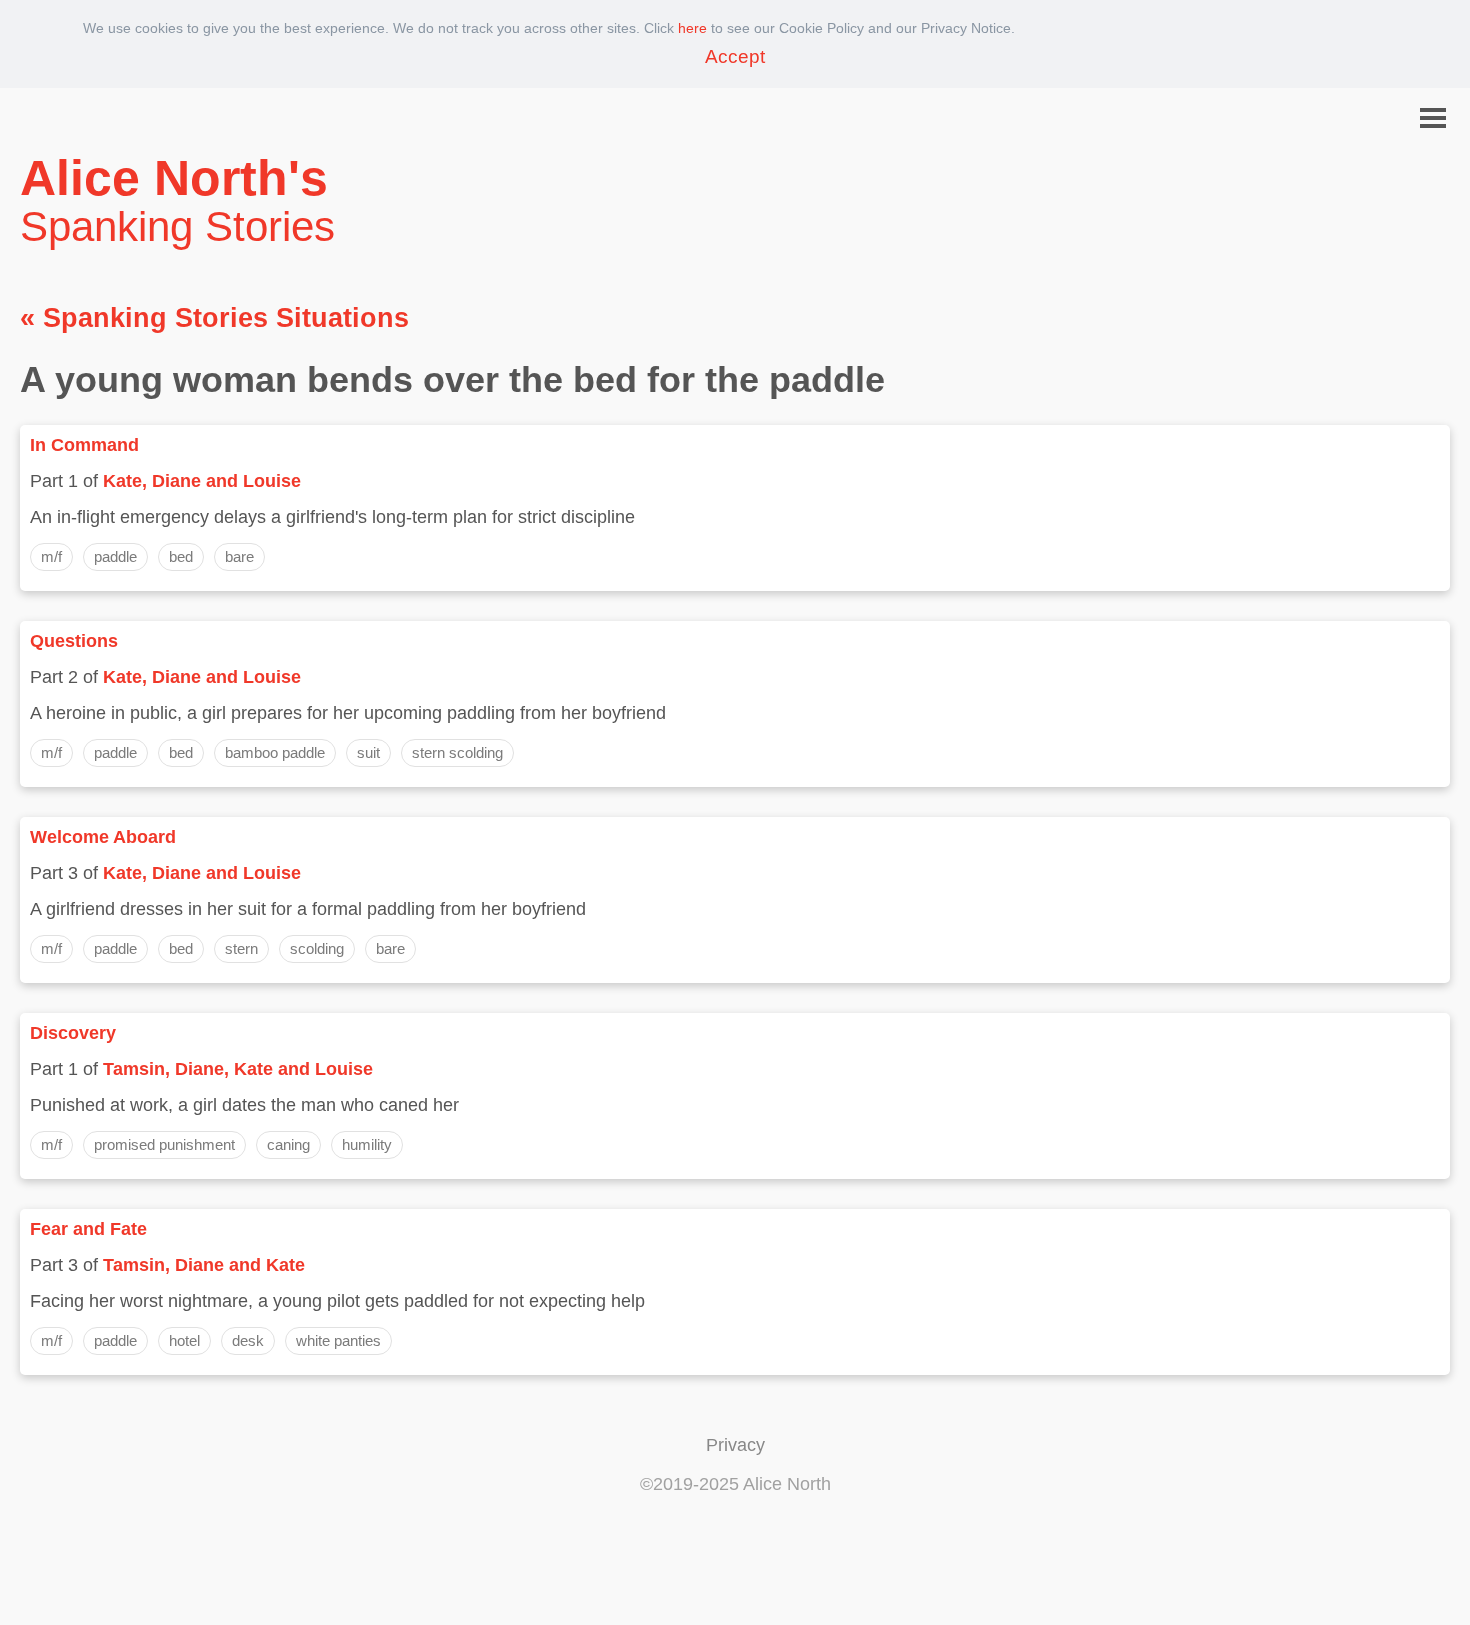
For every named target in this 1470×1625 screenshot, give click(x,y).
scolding (317, 948)
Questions (74, 641)
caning (288, 1144)
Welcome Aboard (103, 837)
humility (367, 1144)
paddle (115, 556)
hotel (184, 1340)
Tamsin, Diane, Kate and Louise (238, 1069)
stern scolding (457, 752)
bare (239, 556)
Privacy (735, 1445)
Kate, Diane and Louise (202, 481)
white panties (338, 1340)
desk (248, 1340)
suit (368, 752)
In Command (84, 445)
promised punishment (164, 1144)
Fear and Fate (88, 1229)
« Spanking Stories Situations (214, 318)
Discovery (73, 1033)
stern (241, 948)
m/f (51, 556)
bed (181, 556)
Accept (735, 56)
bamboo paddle (275, 752)
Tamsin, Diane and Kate (204, 1265)
